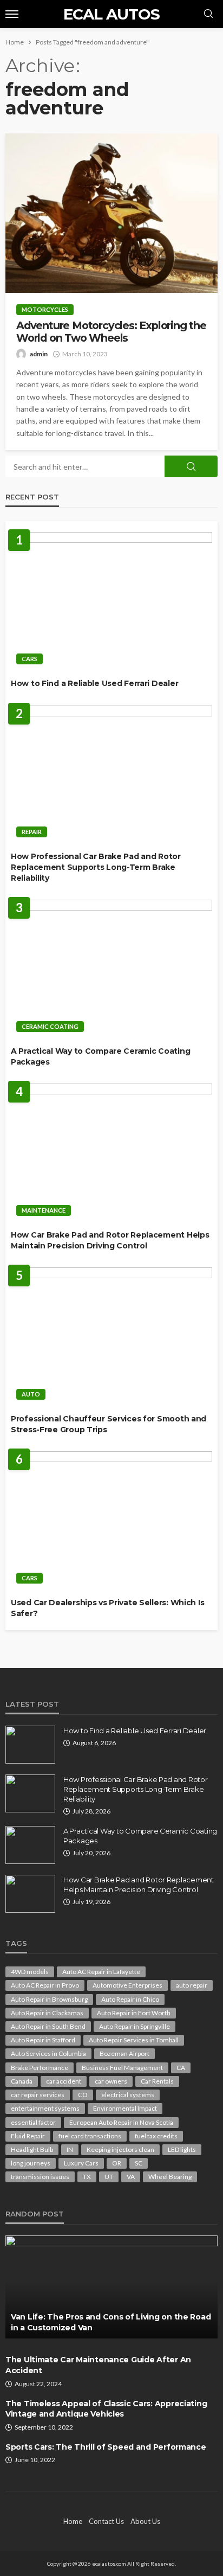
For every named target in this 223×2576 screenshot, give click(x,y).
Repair (32, 832)
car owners (111, 2081)
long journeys (31, 2163)
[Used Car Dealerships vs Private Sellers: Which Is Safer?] (111, 1520)
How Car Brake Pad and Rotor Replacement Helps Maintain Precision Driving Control (110, 1240)
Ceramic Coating (50, 1026)
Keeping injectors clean (120, 2149)
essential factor (33, 2122)
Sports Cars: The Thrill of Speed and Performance (106, 2447)
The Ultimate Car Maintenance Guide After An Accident (98, 2365)
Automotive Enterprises (127, 1985)
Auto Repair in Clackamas (47, 2013)
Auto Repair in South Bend (48, 2026)
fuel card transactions (90, 2136)
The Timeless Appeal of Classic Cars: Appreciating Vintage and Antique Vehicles (106, 2409)
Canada (22, 2081)
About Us (145, 2521)
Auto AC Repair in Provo (45, 1985)
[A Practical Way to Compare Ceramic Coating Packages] (111, 969)
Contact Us (106, 2521)
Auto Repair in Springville (135, 2026)
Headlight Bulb (32, 2149)
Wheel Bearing (170, 2177)
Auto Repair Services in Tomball (134, 2040)
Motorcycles (45, 309)
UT (109, 2177)
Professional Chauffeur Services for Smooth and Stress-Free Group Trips (109, 1424)
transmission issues (40, 2177)
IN (70, 2149)
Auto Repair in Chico (130, 1999)
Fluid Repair (28, 2136)
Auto (31, 1394)
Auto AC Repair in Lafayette (101, 1972)
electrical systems (128, 2095)
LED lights (182, 2149)
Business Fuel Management (122, 2068)
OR (117, 2163)
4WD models (30, 1972)
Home (73, 2521)
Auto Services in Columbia (48, 2053)
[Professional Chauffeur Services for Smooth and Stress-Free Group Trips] (111, 1337)
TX (87, 2177)
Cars (29, 659)
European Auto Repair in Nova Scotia (121, 2122)
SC (139, 2163)
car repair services (38, 2095)
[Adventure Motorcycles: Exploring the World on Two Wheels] (111, 213)
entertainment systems (45, 2108)
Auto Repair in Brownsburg (49, 1999)
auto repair (192, 1985)
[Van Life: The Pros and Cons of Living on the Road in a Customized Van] (111, 2287)
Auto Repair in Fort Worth (134, 2013)
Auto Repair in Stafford (43, 2040)
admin (39, 354)
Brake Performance (40, 2068)
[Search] (208, 14)
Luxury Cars (81, 2163)
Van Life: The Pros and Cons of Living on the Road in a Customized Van (111, 2322)
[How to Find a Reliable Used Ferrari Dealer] (111, 601)
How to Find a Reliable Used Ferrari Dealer (94, 683)
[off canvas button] (12, 14)
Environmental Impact (125, 2108)
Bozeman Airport (124, 2053)
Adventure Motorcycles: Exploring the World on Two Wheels (111, 332)
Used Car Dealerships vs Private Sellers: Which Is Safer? (107, 1608)
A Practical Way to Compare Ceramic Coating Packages (100, 1056)
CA (181, 2068)
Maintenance (44, 1210)
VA (131, 2177)
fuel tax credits (156, 2136)
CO (83, 2095)
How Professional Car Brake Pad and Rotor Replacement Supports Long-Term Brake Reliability (96, 867)
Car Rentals (157, 2081)
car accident (64, 2081)
